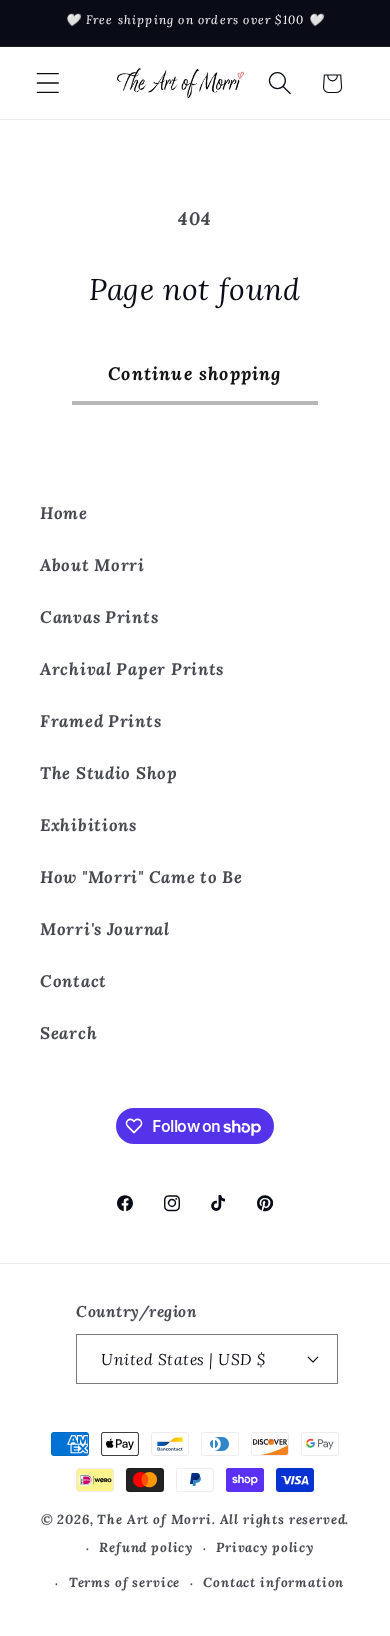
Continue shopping (194, 373)
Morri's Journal (105, 929)
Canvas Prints (99, 617)
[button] (48, 83)
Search (68, 1033)
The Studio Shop (109, 773)
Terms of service (124, 1582)
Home (64, 513)
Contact (73, 981)
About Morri (92, 565)
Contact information (273, 1582)
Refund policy (146, 1547)
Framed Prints (100, 721)
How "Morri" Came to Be (141, 877)
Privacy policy (265, 1547)
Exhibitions (88, 825)
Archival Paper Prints (132, 669)
